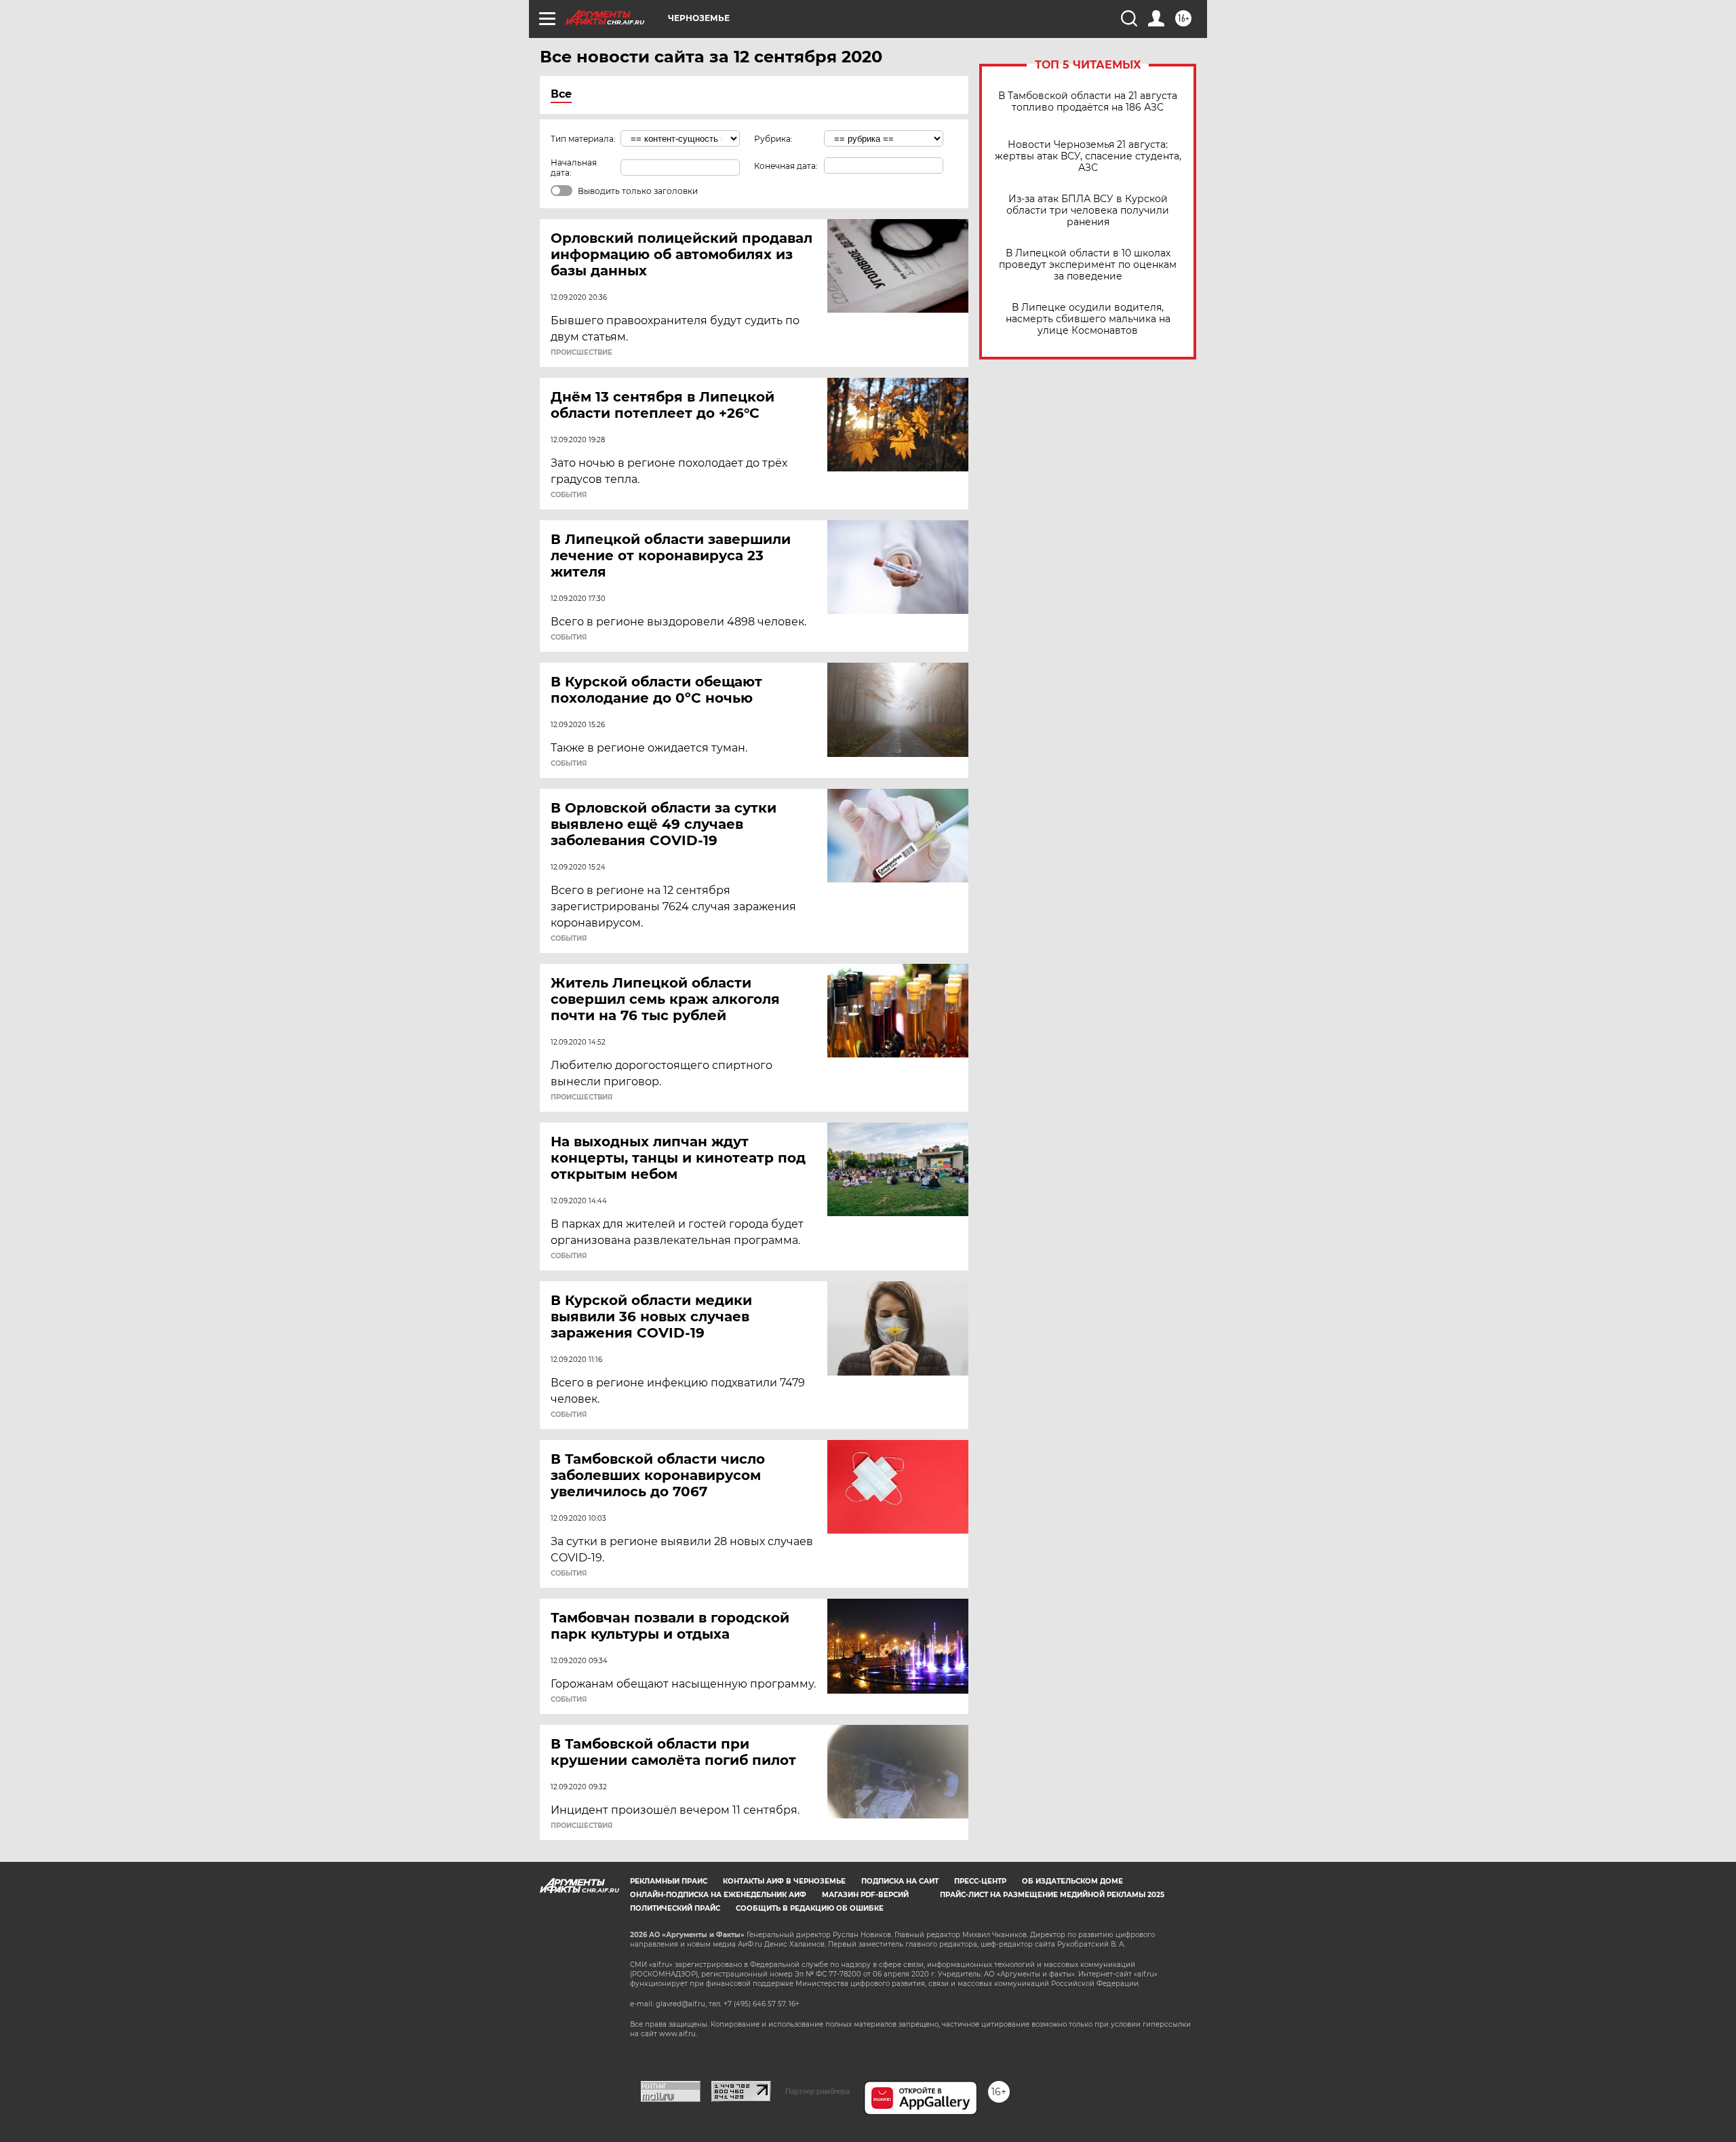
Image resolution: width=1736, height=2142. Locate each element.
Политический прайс (675, 1908)
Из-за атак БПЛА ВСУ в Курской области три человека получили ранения (1088, 211)
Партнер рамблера (817, 2091)
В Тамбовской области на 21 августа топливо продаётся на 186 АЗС (1088, 102)
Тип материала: (583, 139)
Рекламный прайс (669, 1881)
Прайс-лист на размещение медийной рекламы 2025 (1052, 1895)
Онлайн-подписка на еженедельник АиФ (718, 1895)
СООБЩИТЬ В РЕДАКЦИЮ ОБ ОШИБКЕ (810, 1908)
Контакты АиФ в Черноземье (784, 1881)
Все (561, 94)
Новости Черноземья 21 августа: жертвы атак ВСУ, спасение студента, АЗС (1088, 156)
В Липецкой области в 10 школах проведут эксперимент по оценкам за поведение (1088, 265)
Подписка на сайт (900, 1881)
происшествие (581, 353)
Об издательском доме (1072, 1881)
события (569, 495)
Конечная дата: (786, 166)
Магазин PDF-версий (865, 1895)
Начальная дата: (574, 168)
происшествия (581, 1097)
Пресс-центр (980, 1881)
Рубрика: (773, 139)
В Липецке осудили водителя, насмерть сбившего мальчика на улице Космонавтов (1088, 319)
